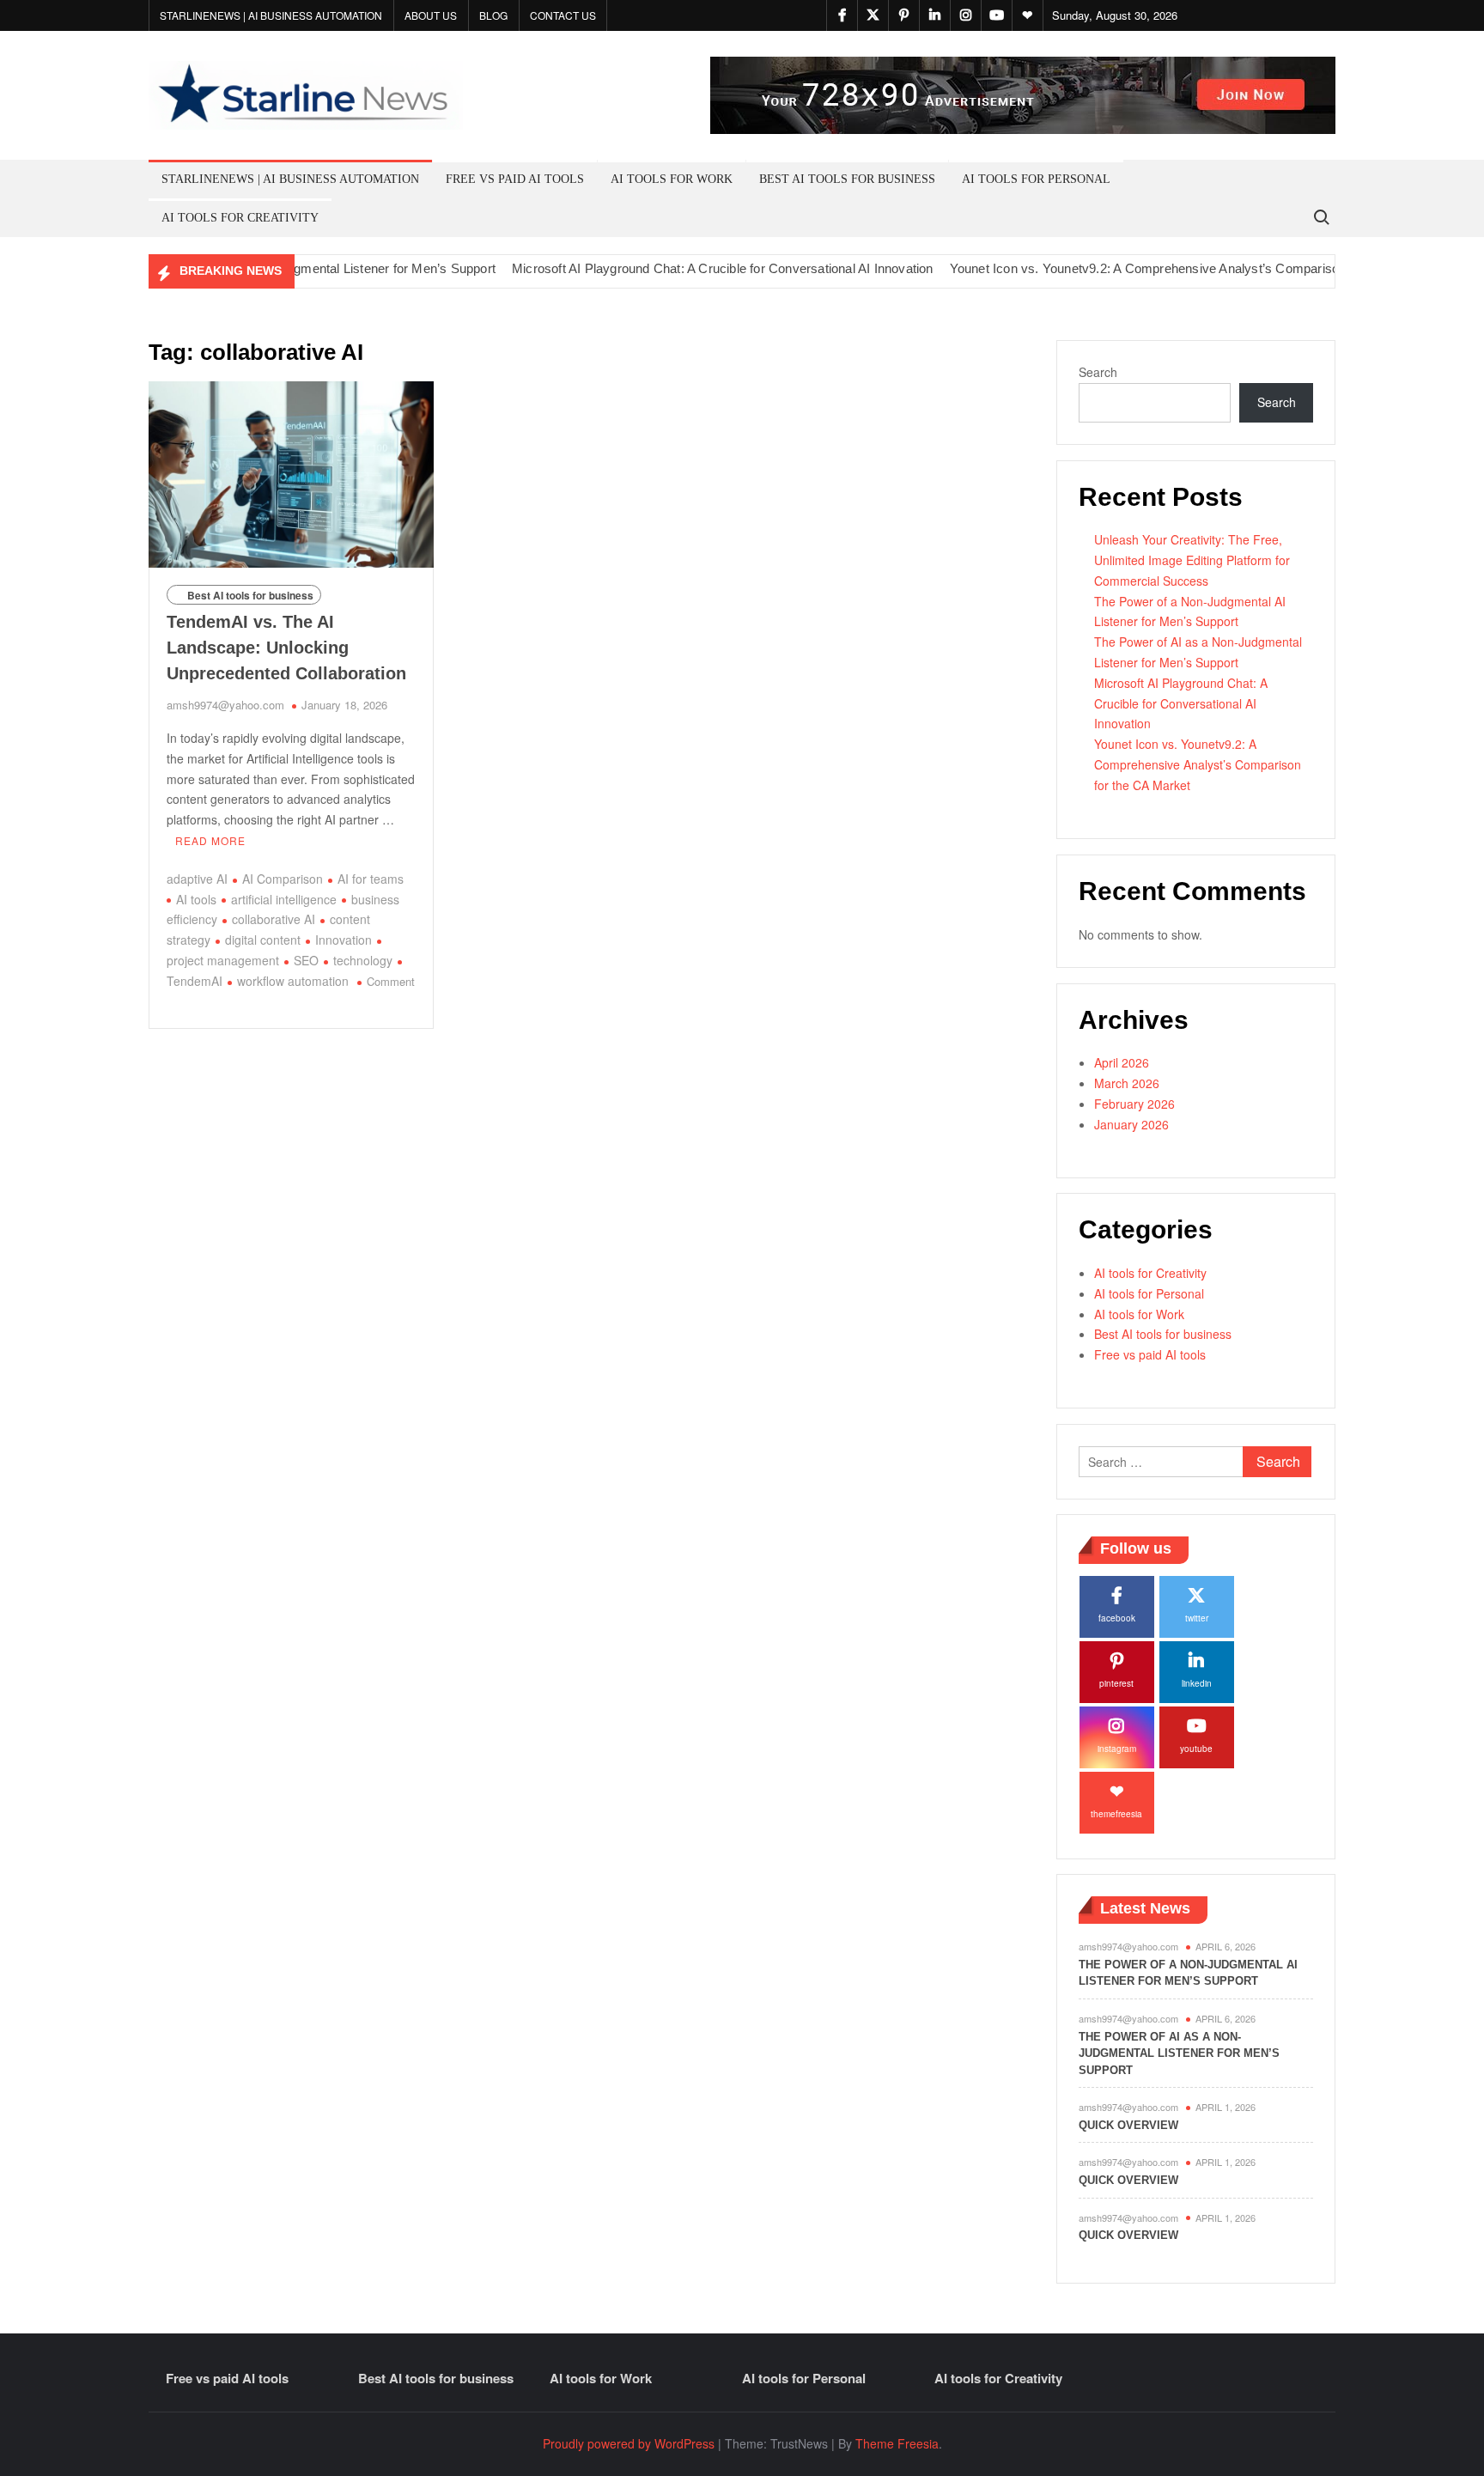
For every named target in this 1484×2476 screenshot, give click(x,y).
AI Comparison (283, 879)
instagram (1117, 1749)
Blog (493, 15)
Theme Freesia (897, 2443)
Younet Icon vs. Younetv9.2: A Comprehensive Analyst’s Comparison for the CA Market (1158, 268)
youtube (1196, 1749)
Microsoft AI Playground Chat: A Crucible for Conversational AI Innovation (680, 268)
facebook (1117, 1618)
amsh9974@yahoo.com (225, 705)
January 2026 (1131, 1124)
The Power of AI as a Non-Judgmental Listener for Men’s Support (1179, 2053)
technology (363, 960)
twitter (1197, 1618)
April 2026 (1122, 1062)
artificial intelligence (284, 899)
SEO (306, 960)
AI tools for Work (672, 179)
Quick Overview (1128, 2125)
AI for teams (371, 879)
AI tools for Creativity (240, 218)
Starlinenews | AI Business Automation (271, 15)
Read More (210, 840)
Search (1098, 372)
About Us (431, 15)
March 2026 (1127, 1083)
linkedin (1197, 1683)
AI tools (196, 899)
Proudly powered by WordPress (629, 2443)
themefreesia (1116, 1814)
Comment (391, 981)
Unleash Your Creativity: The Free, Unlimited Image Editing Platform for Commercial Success (1192, 560)
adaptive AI (197, 879)
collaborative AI (274, 919)
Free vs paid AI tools (515, 179)
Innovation (344, 940)
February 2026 (1134, 1104)
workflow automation (293, 981)
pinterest (1116, 1683)
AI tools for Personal (1036, 179)
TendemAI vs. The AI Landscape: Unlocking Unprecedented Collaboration (286, 648)
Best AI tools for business (847, 179)
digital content (263, 940)
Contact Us (563, 15)
